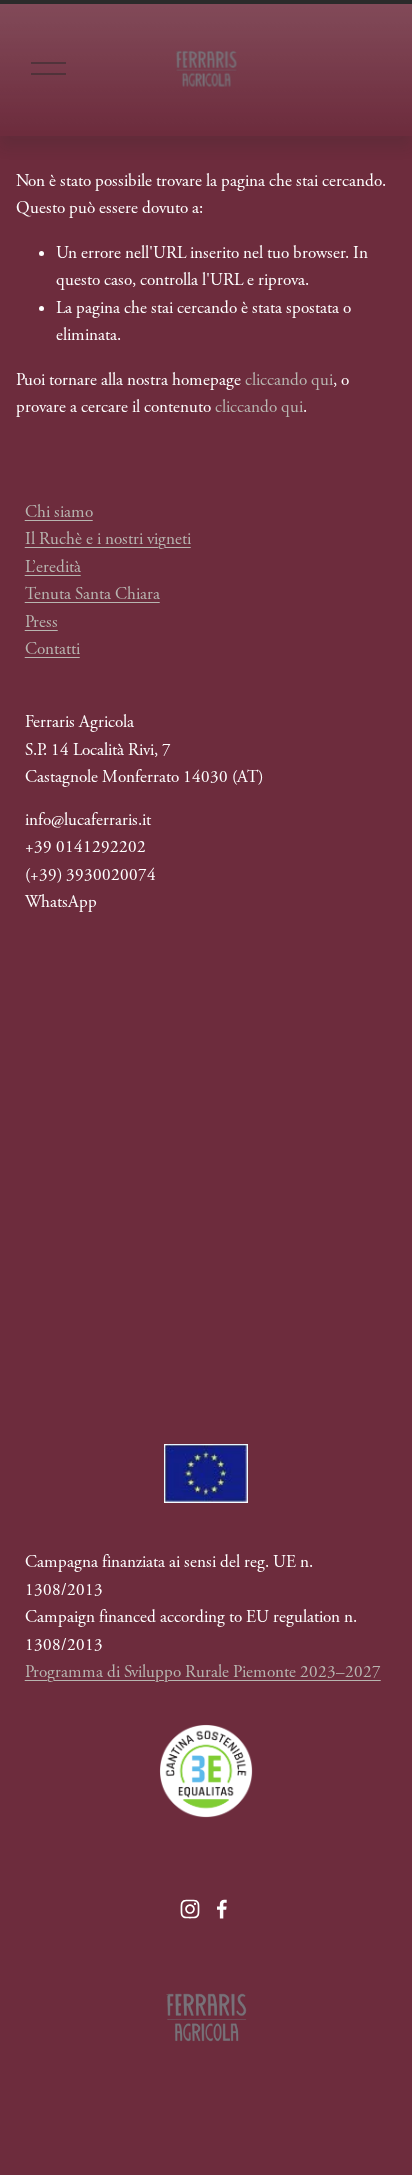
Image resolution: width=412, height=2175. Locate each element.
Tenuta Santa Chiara (92, 594)
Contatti (52, 649)
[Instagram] (190, 1909)
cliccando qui (289, 380)
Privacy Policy (243, 1119)
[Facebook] (222, 1909)
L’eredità (53, 567)
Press (41, 622)
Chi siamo (59, 512)
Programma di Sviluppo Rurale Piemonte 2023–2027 (203, 1672)
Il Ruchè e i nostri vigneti (108, 539)
